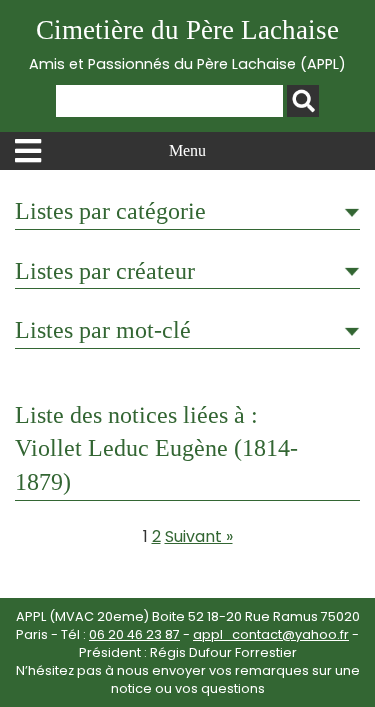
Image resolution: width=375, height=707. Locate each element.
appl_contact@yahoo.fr (271, 634)
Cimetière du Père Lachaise (187, 44)
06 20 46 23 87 (134, 634)
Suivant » (199, 536)
